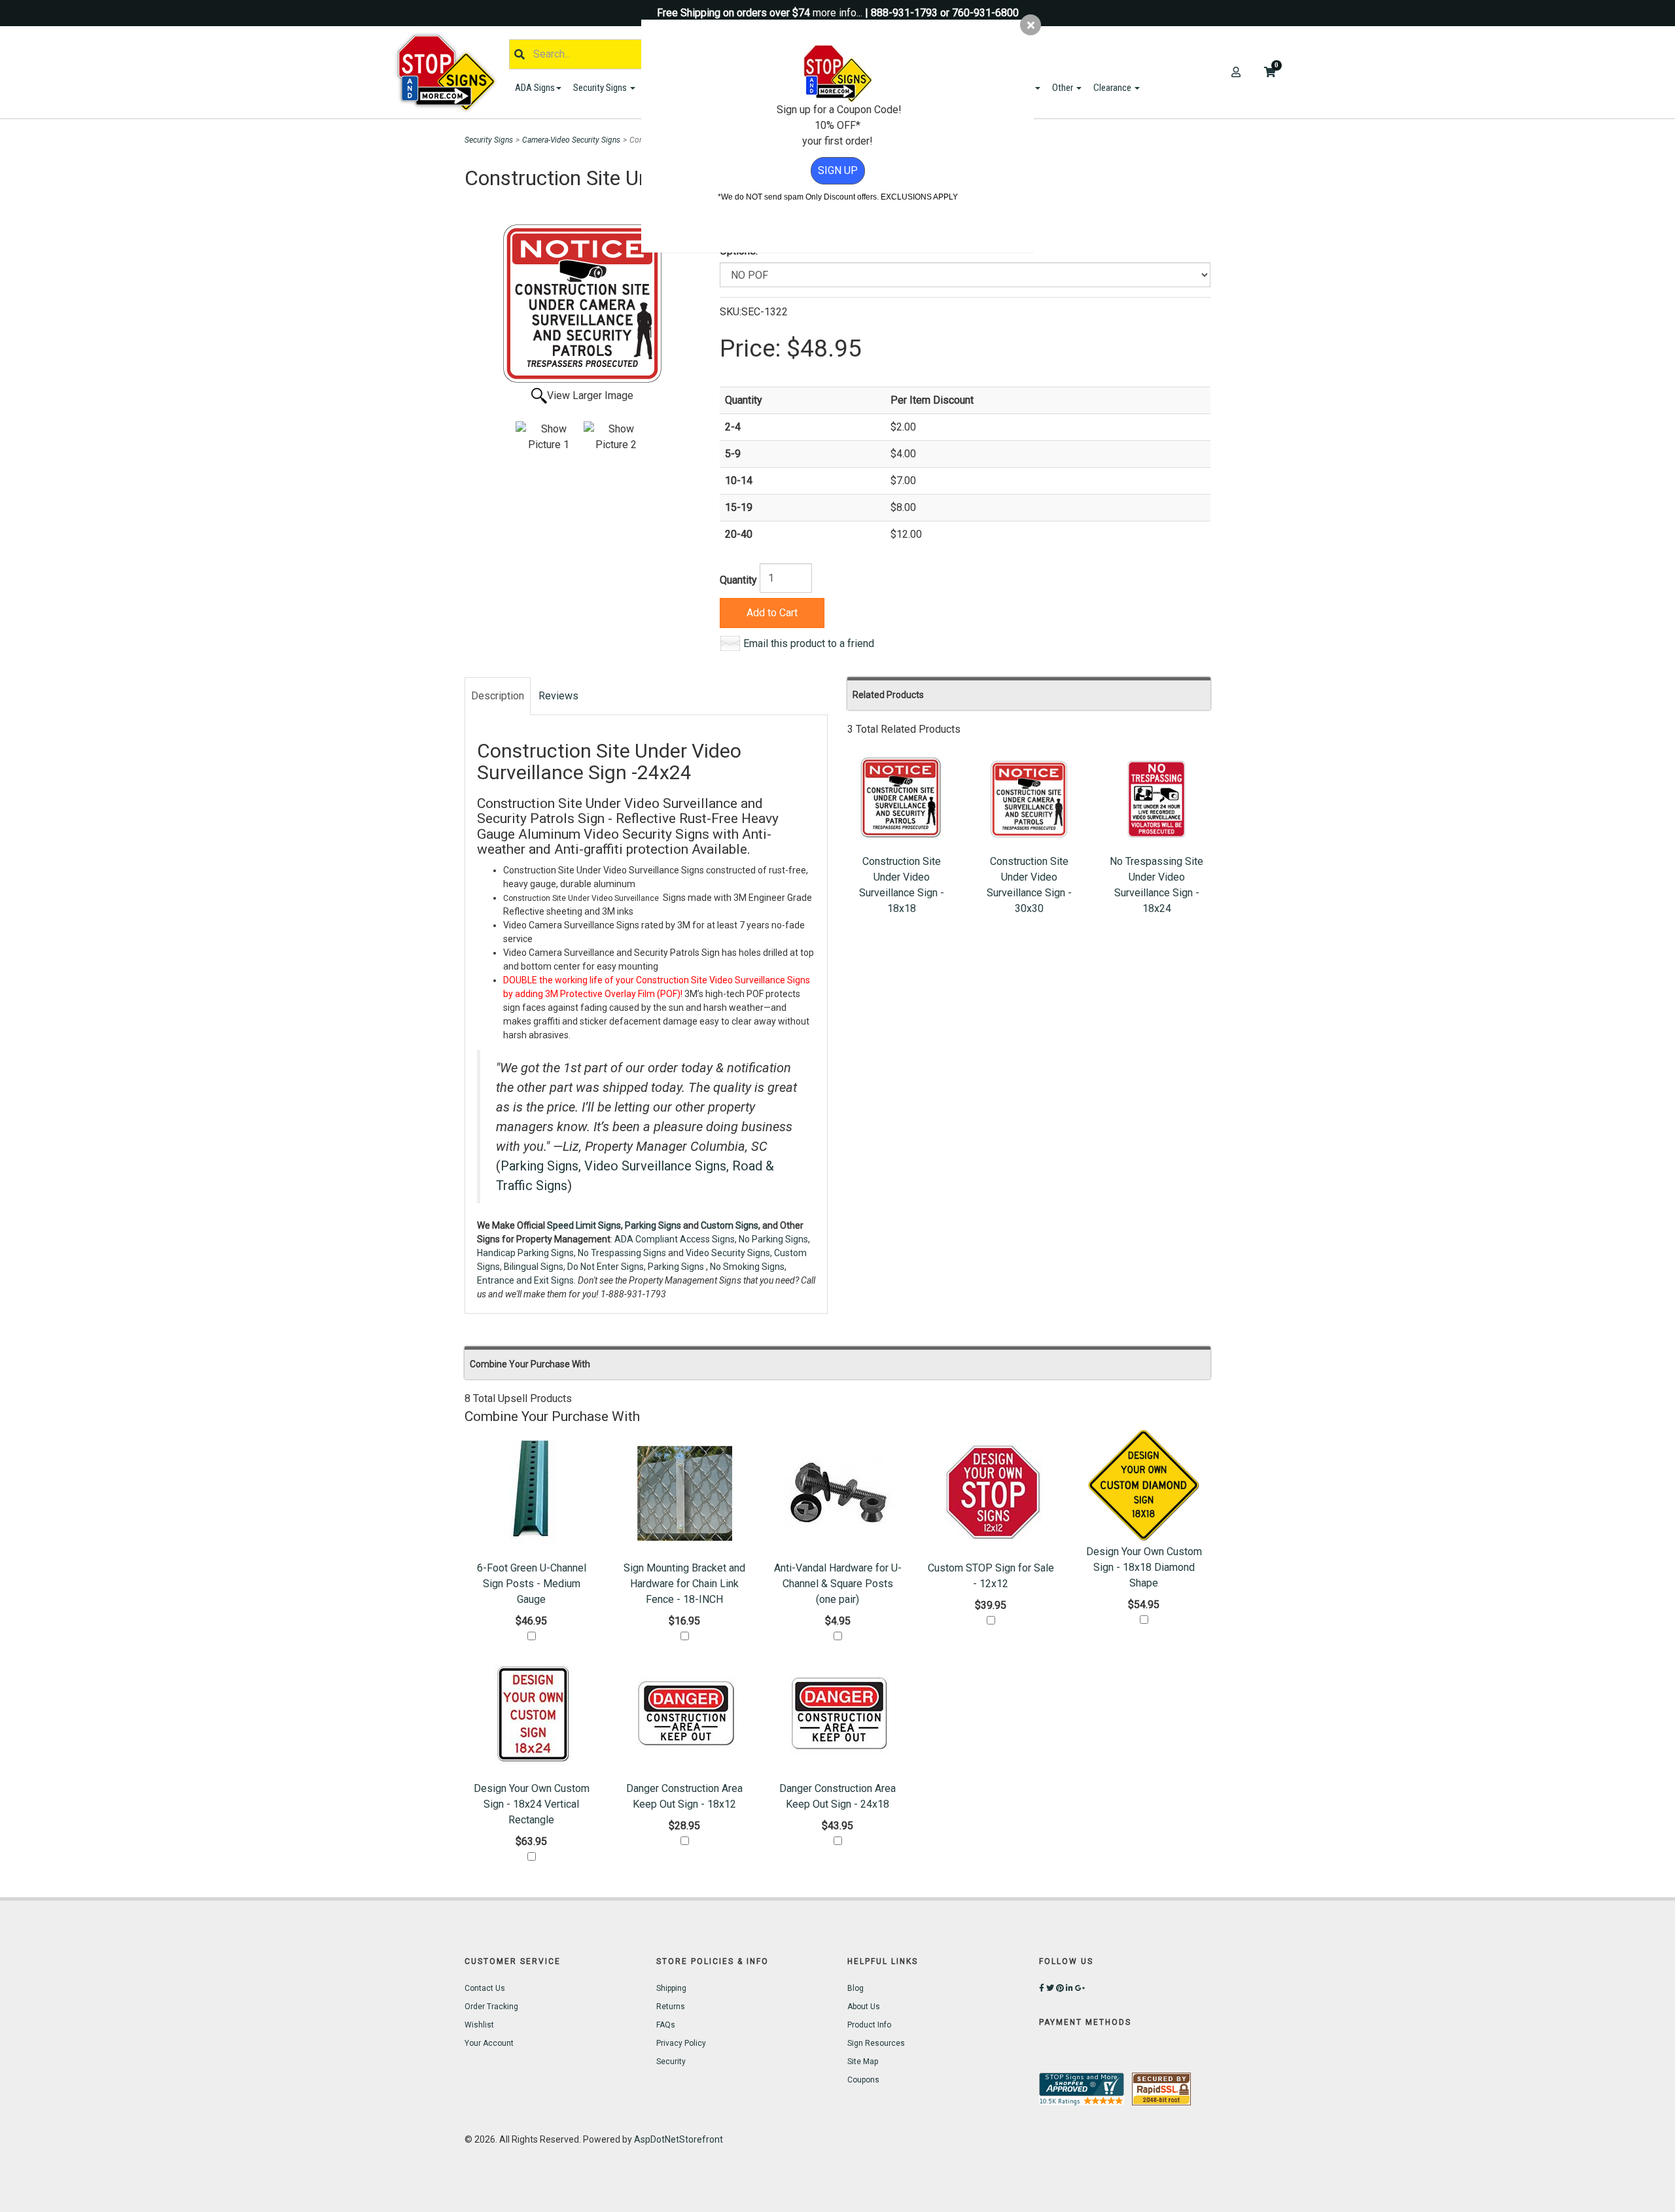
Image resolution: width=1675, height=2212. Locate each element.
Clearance (1113, 88)
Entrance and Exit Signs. (526, 1280)
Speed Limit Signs (584, 1225)
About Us (864, 2007)
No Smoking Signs (747, 1267)
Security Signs (601, 88)
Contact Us (485, 1988)
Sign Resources (876, 2043)
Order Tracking (491, 2007)
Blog (855, 1988)
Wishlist (479, 2025)
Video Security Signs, (729, 1253)
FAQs (666, 2025)
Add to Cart (772, 613)
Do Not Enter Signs (606, 1267)
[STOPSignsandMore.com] (451, 72)
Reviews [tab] (558, 696)
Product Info (869, 2025)
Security (671, 2062)
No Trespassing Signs (622, 1253)
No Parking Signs (773, 1239)
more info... (837, 13)
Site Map (863, 2062)
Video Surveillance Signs (655, 1166)
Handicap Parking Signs (525, 1253)
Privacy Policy (681, 2043)
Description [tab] (498, 696)
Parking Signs (539, 1166)
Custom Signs (730, 1225)
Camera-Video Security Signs (571, 140)
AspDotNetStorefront (679, 2139)
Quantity (738, 580)
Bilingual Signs (534, 1267)
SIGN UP (838, 170)
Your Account (489, 2043)
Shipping (671, 1988)
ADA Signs (535, 88)
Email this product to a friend (809, 643)
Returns (671, 2007)
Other (1064, 88)
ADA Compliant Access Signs (675, 1239)
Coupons (863, 2080)
